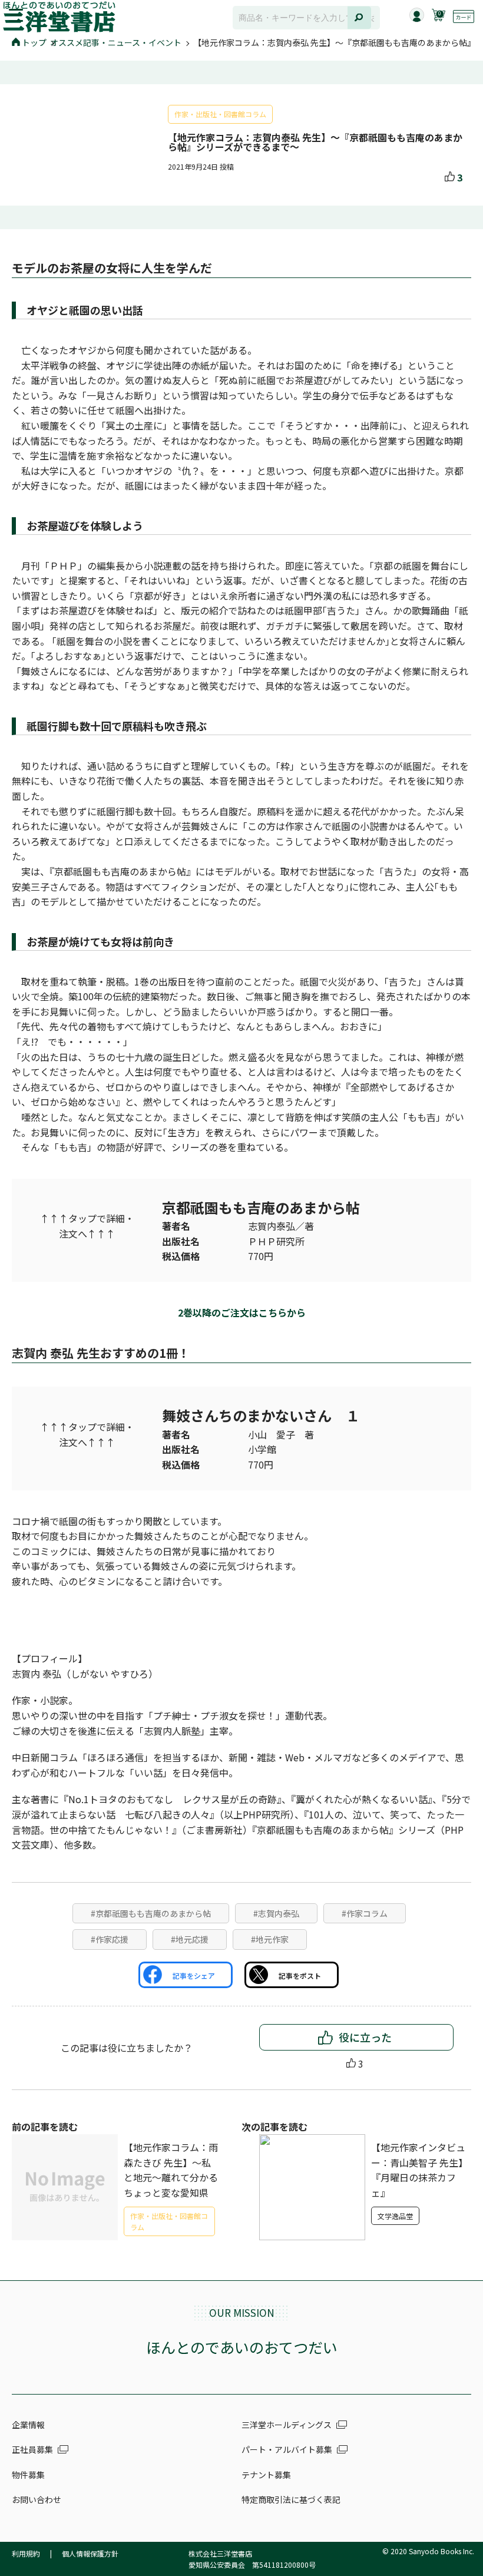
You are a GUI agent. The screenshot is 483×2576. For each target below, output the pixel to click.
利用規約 (26, 2553)
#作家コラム (365, 1913)
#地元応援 (190, 1939)
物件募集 (28, 2475)
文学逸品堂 (395, 2216)
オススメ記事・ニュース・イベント (116, 42)
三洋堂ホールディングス (287, 2425)
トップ (34, 42)
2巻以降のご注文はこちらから (242, 1312)
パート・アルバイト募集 (287, 2449)
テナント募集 (266, 2475)
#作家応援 (110, 1939)
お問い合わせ (37, 2499)
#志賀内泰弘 (276, 1913)
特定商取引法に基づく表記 (291, 2499)
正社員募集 (32, 2449)
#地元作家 (270, 1939)
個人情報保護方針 (90, 2553)
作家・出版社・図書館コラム (220, 114)
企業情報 (28, 2425)
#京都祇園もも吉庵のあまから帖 (151, 1913)
